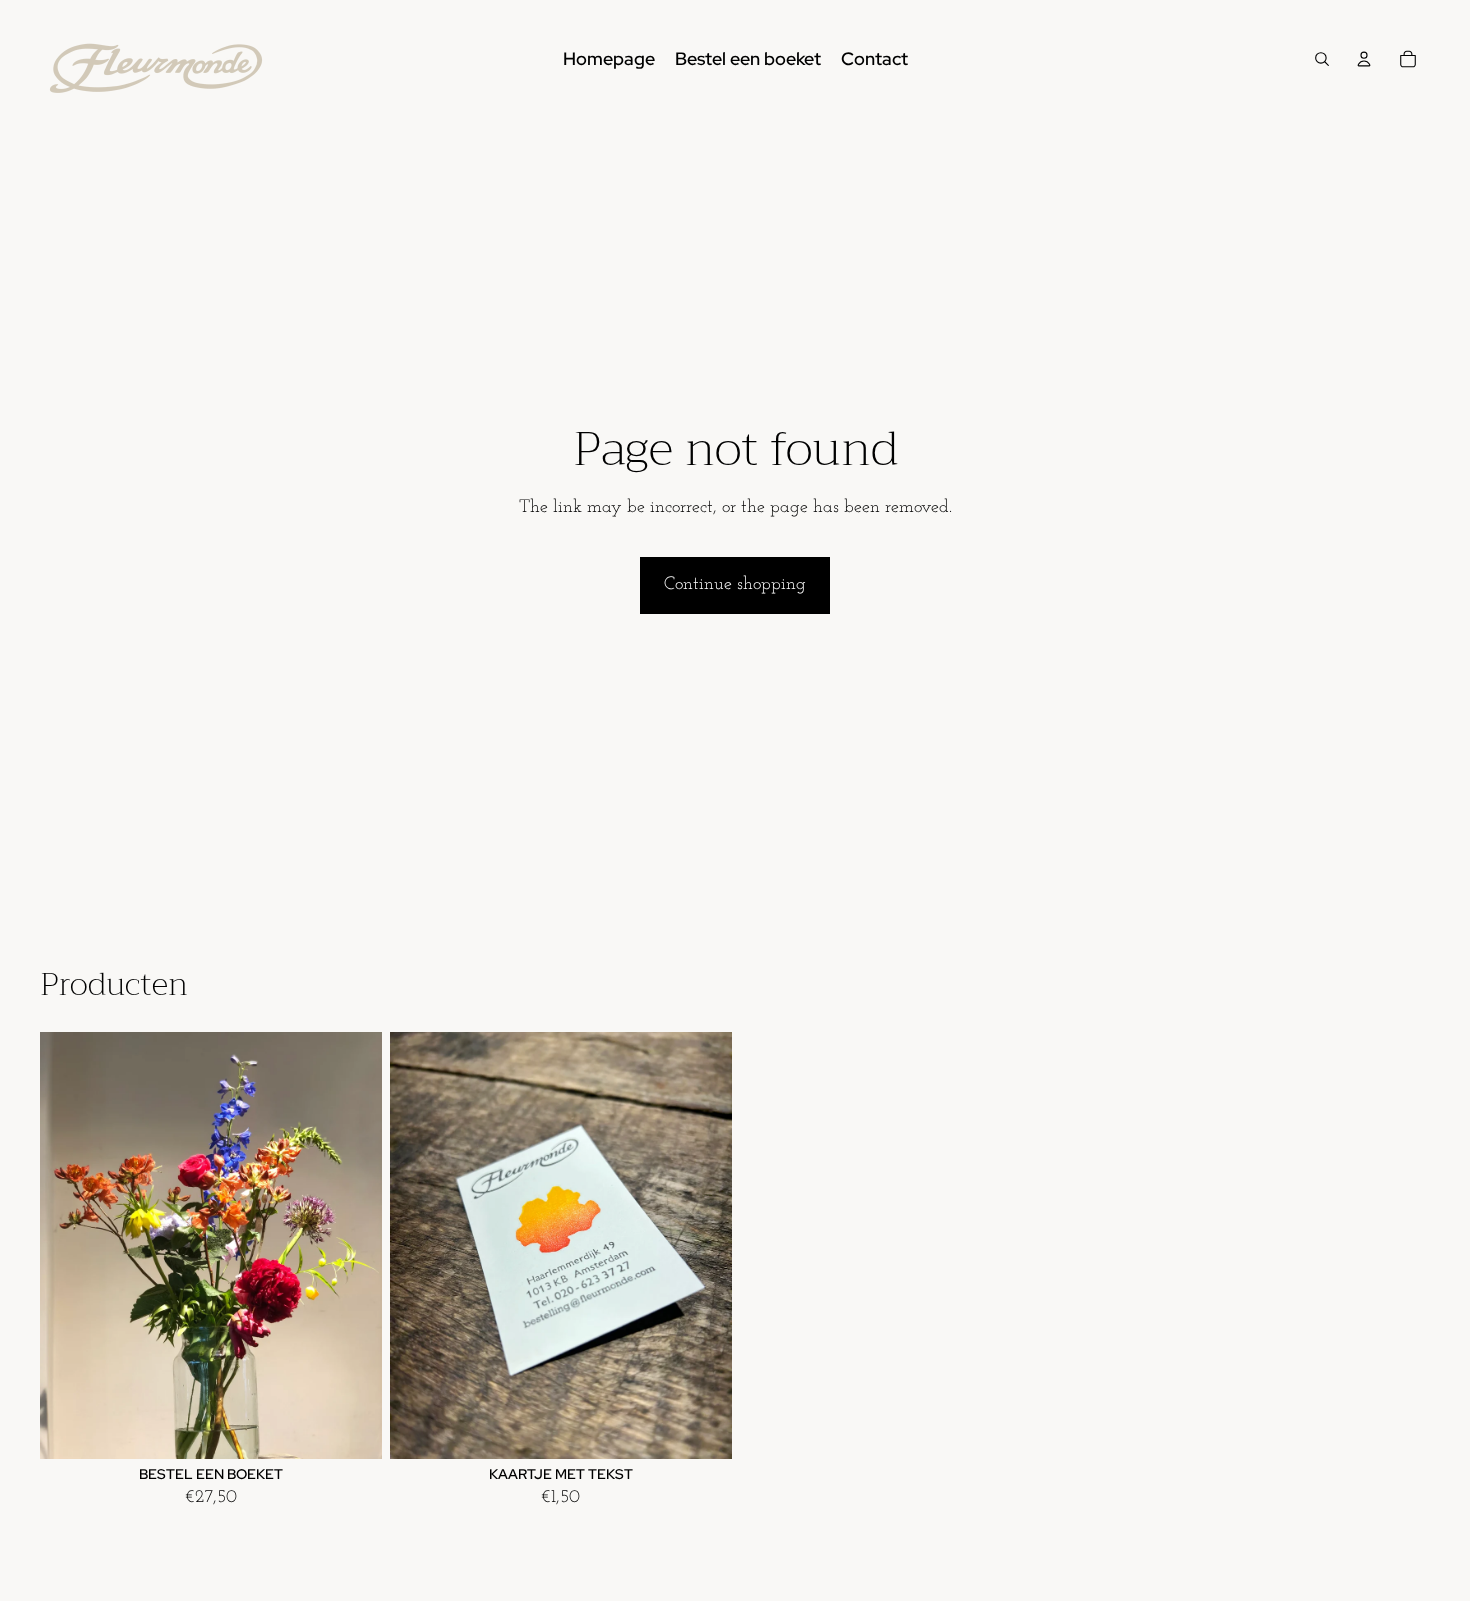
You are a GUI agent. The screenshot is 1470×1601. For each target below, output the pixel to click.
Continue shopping (735, 585)
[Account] (1364, 59)
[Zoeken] (1322, 59)
